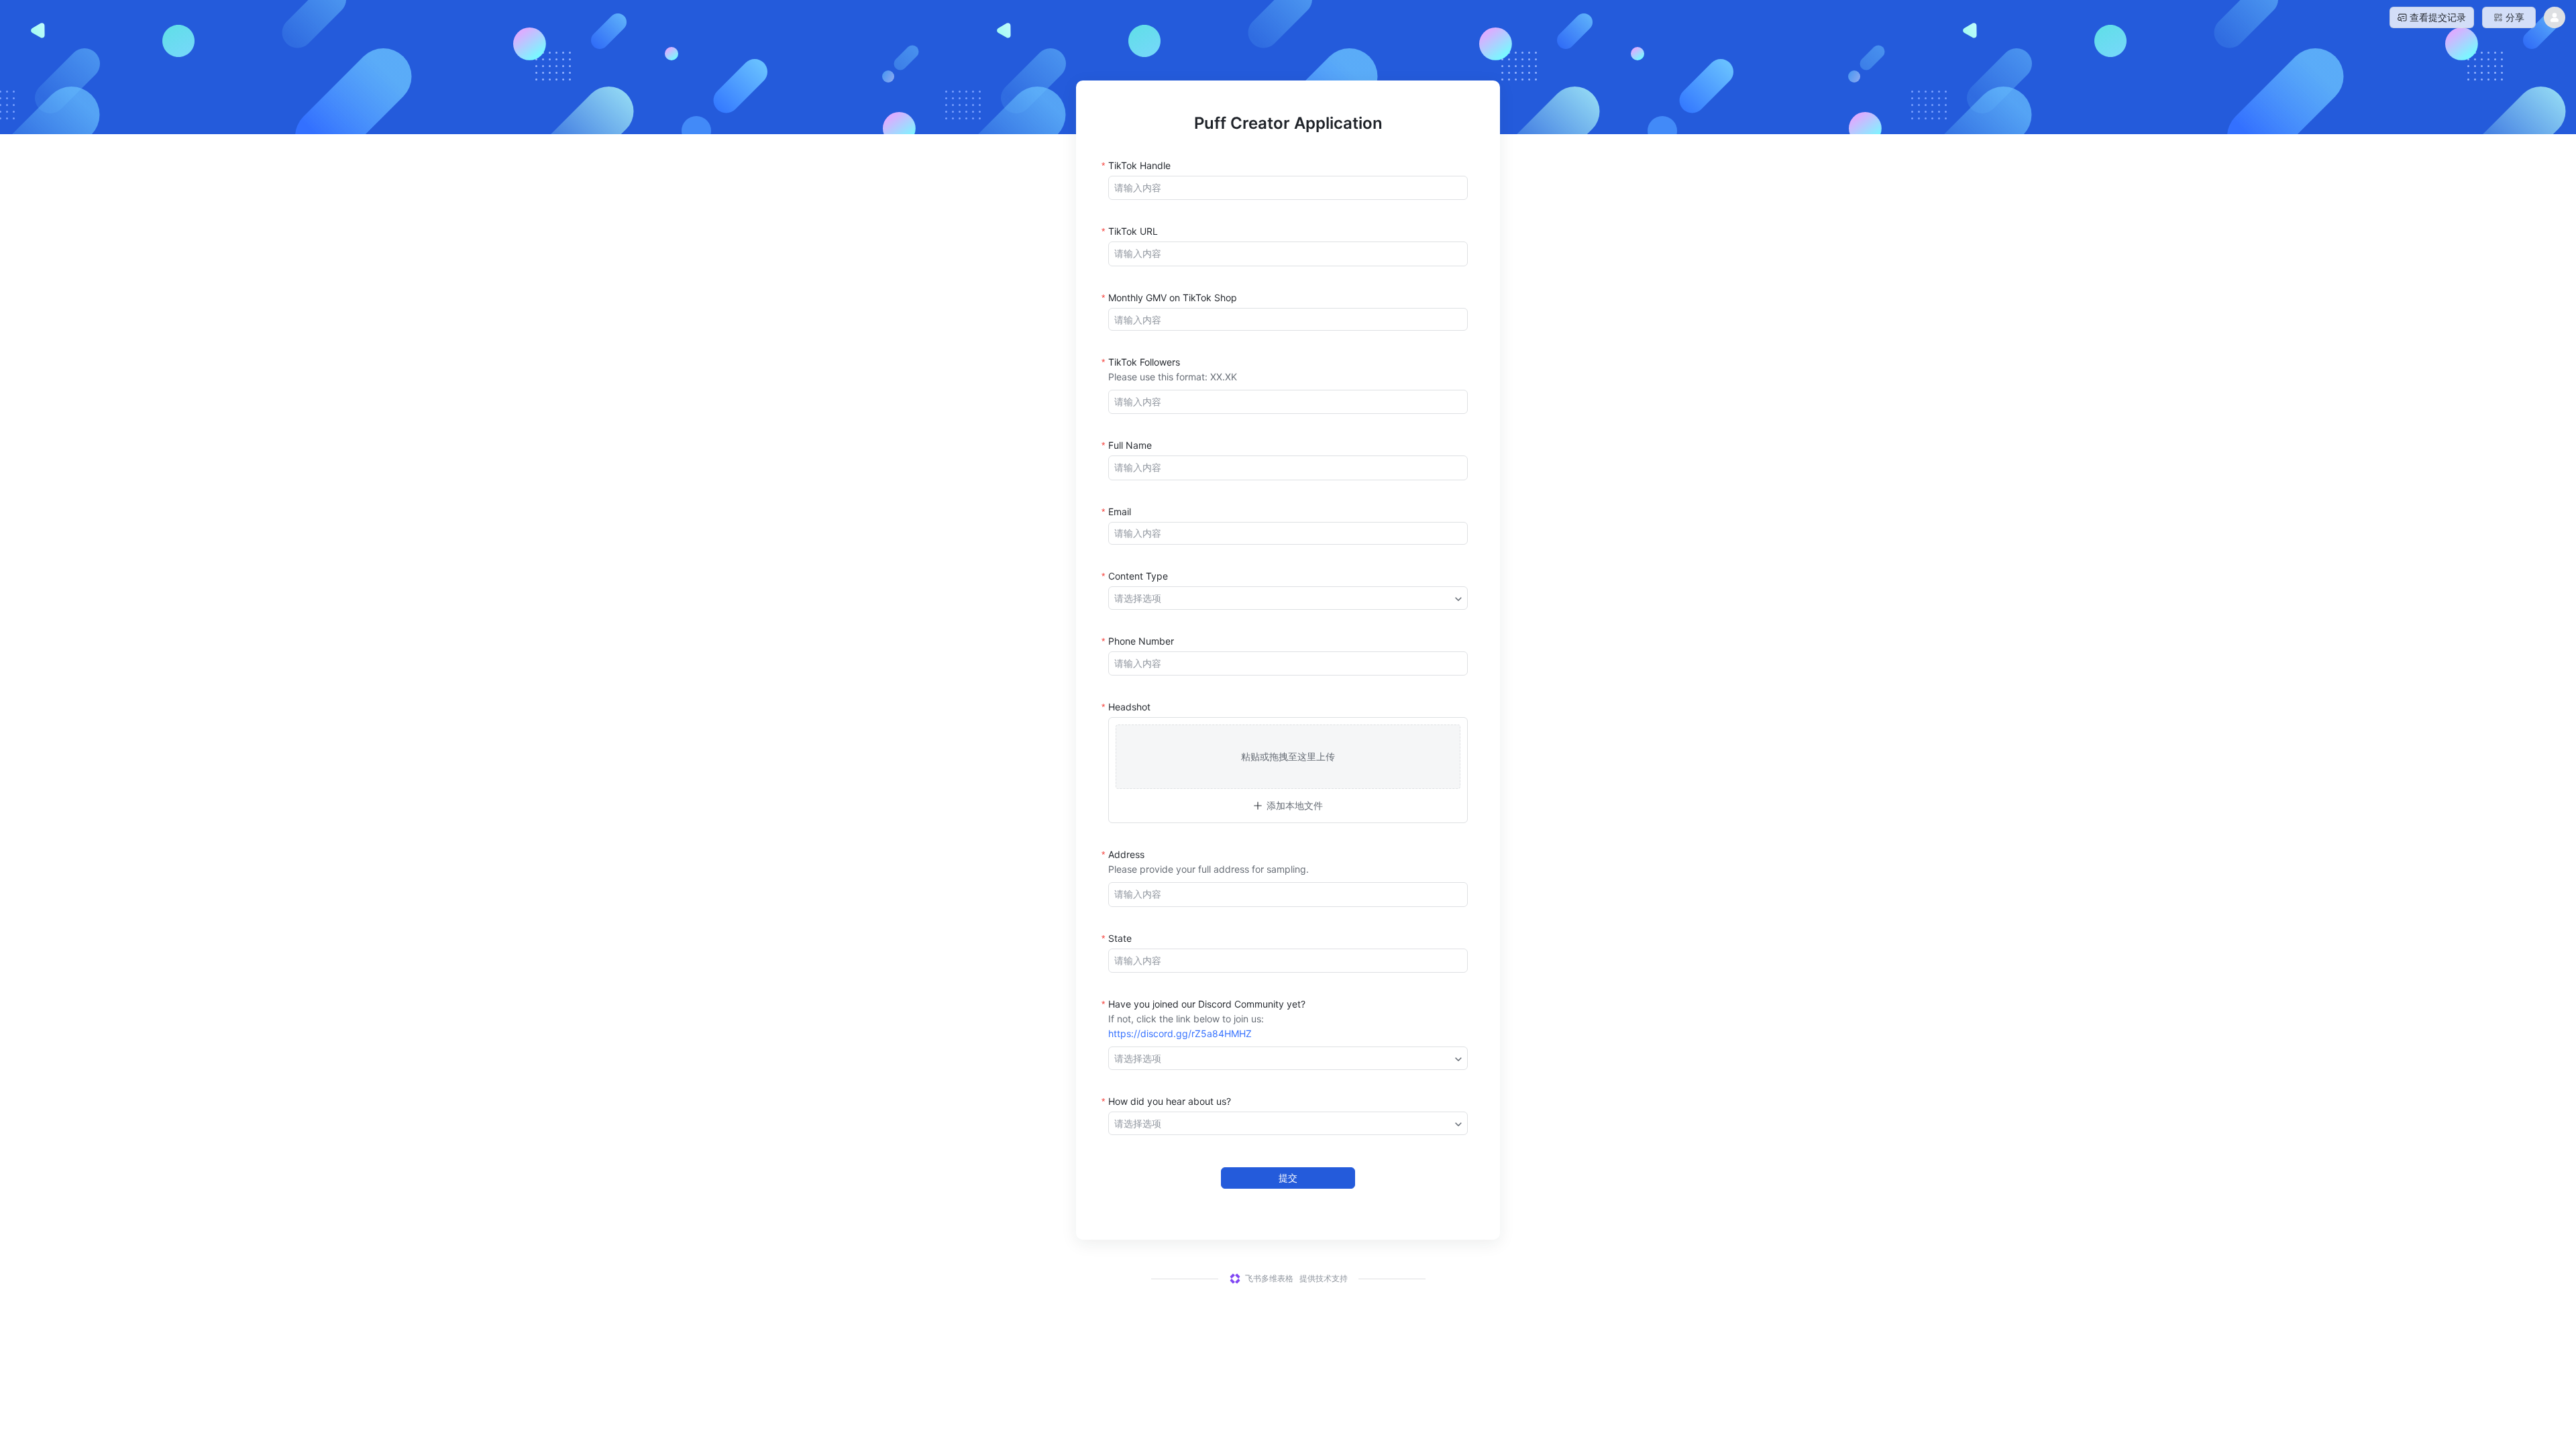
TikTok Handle (1139, 165)
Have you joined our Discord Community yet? (1207, 1004)
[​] (1288, 188)
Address (1126, 854)
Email (1120, 512)
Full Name (1130, 445)
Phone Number (1141, 641)
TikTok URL (1133, 231)
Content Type (1138, 576)
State (1120, 938)
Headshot (1129, 707)
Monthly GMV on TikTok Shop (1173, 298)
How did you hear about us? (1170, 1101)
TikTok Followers (1144, 362)
